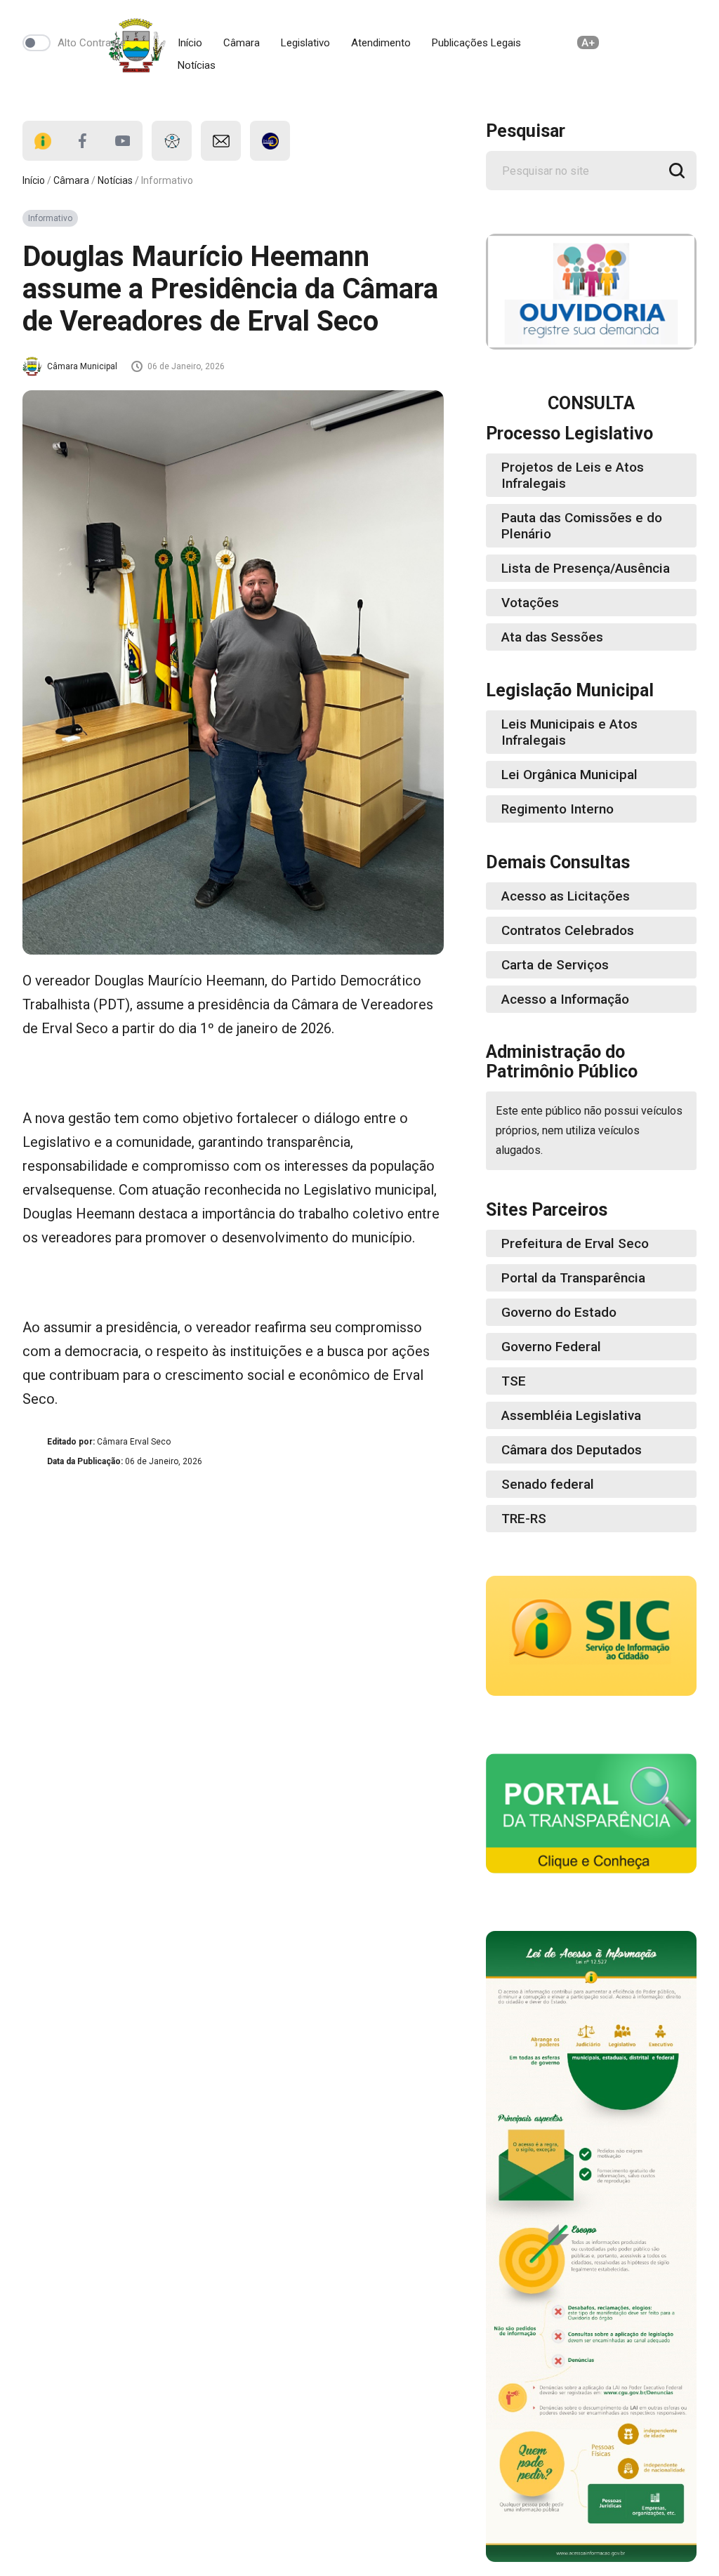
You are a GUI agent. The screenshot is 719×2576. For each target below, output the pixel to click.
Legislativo (305, 43)
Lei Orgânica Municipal (569, 775)
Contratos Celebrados (568, 930)
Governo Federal (551, 1347)
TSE (514, 1381)
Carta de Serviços (555, 965)
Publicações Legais (476, 43)
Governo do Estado (559, 1312)
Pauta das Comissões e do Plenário (582, 526)
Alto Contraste (92, 43)
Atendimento (381, 43)
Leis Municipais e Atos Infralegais (569, 732)
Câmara (242, 43)
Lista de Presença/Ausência (586, 568)
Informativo (50, 218)
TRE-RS (524, 1519)
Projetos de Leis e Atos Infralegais (573, 475)
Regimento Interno (558, 809)
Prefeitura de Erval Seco (575, 1243)
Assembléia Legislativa (571, 1415)
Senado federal (548, 1484)
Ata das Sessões (552, 637)
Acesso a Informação (565, 999)
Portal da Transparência (573, 1278)
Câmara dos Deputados (572, 1450)
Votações (530, 603)
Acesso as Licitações (566, 896)
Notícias (197, 65)
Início (190, 43)
